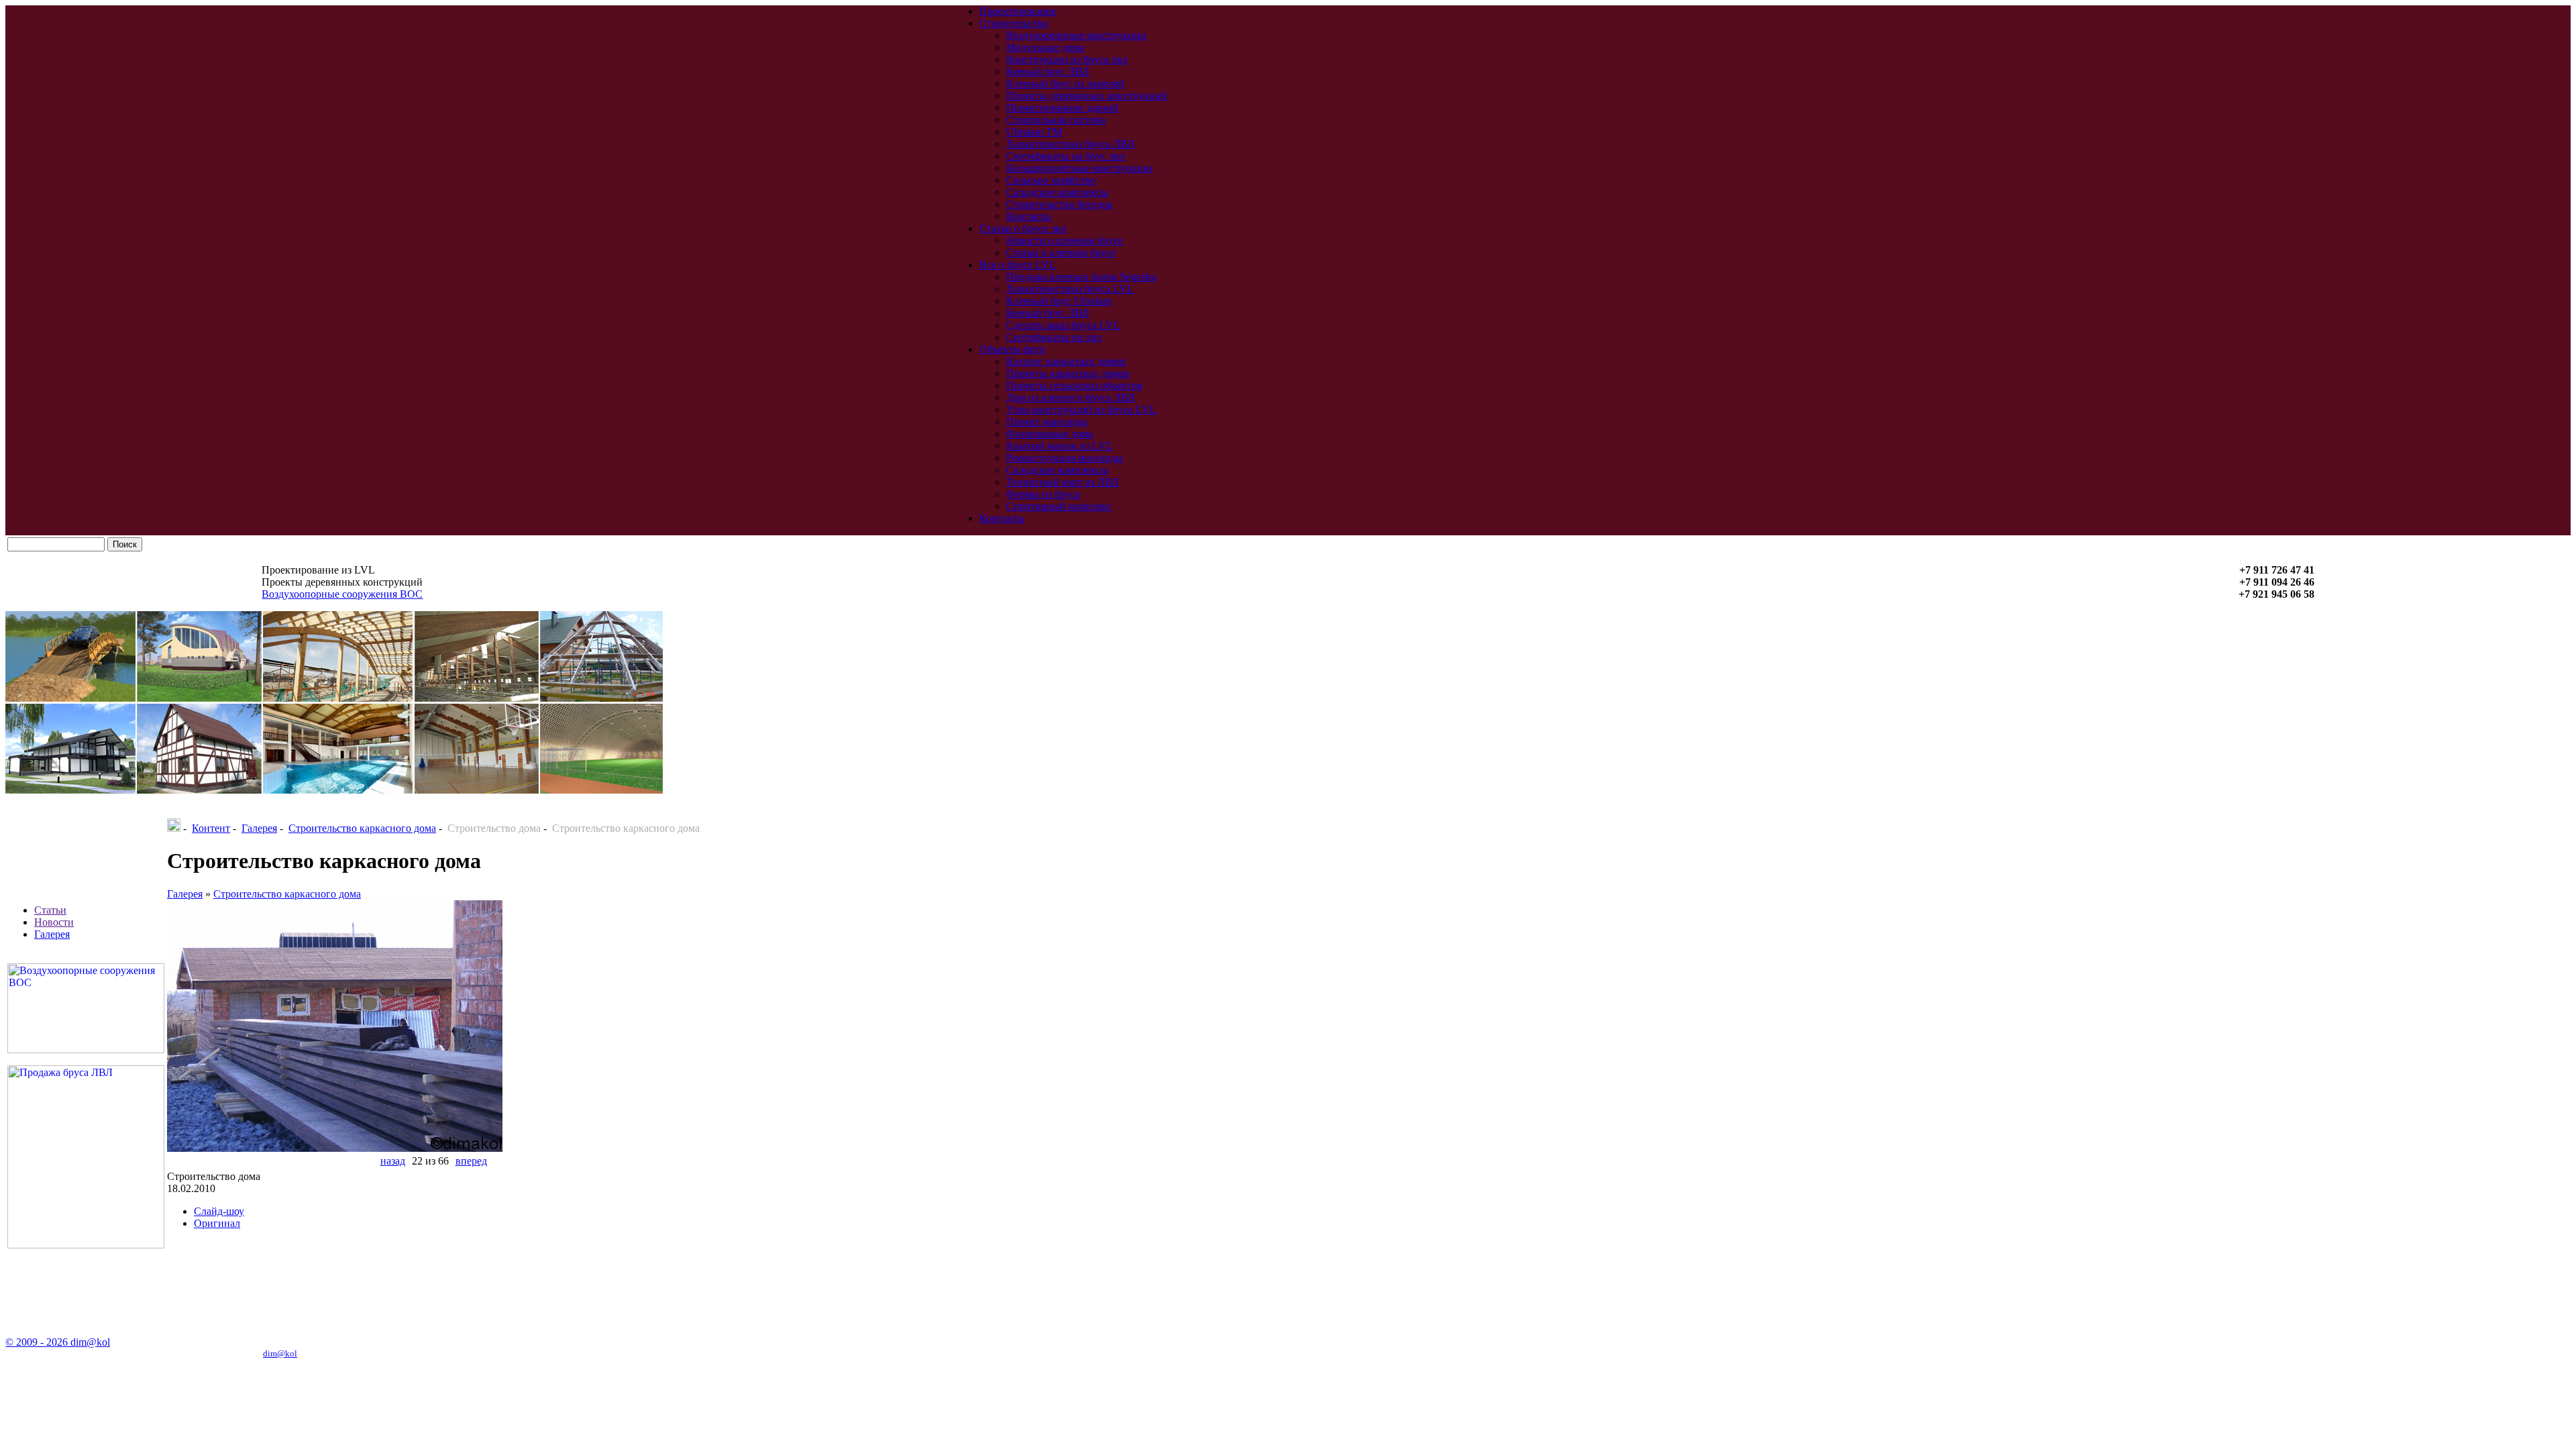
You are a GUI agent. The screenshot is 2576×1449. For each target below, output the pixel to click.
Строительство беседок (1060, 204)
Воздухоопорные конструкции (1076, 35)
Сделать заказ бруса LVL (1063, 325)
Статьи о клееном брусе (1061, 253)
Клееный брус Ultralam (1059, 301)
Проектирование (1018, 11)
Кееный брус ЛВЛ (1048, 71)
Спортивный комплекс (1059, 506)
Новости (54, 922)
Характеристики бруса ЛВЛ (1070, 144)
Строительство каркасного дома (362, 828)
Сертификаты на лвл (1054, 337)
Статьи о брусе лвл (1023, 228)
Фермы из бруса (1043, 494)
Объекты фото (1012, 349)
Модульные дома (1045, 47)
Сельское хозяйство (1051, 180)
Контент (211, 828)
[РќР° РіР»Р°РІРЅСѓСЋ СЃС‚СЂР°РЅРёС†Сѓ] (174, 828)
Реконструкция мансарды (1065, 458)
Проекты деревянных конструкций (1087, 96)
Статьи (50, 910)
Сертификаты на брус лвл (1066, 156)
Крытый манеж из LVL (1060, 446)
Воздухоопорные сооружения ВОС (342, 594)
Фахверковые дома (1050, 434)
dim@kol (280, 1353)
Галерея (52, 934)
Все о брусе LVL (1018, 265)
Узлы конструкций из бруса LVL (1081, 410)
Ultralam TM (1034, 132)
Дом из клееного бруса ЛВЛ (1071, 397)
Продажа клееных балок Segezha (1081, 277)
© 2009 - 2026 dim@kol (58, 1342)
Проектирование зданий (1062, 108)
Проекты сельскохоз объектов (1074, 385)
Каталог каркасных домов (1066, 361)
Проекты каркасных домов (1068, 373)
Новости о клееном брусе (1065, 240)
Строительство (1014, 23)
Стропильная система (1056, 120)
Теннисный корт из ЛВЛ (1063, 482)
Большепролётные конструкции (1079, 168)
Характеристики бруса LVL (1070, 289)
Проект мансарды (1047, 422)
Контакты (1029, 216)
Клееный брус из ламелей (1065, 84)
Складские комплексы (1057, 192)
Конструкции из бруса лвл (1067, 59)
